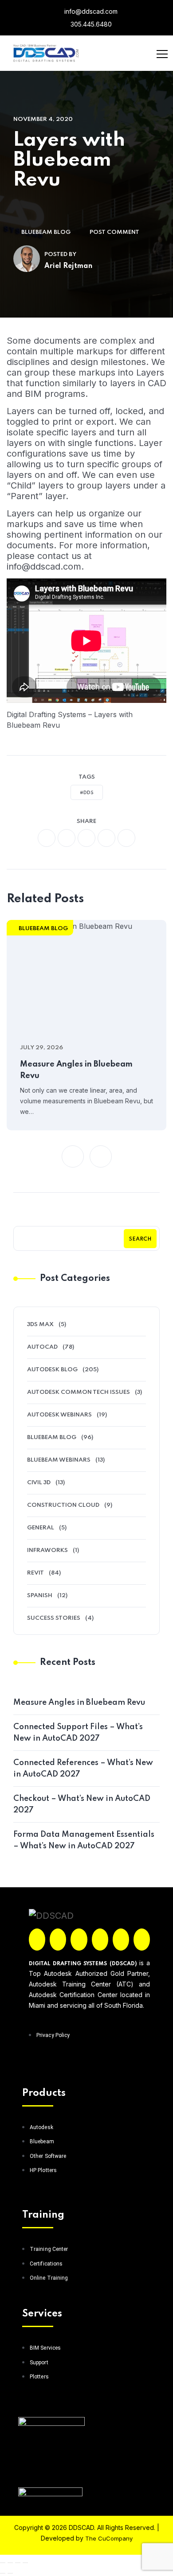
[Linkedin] (100, 1940)
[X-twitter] (58, 1940)
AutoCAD (42, 1347)
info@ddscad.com (90, 11)
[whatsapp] (86, 838)
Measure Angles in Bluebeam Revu (76, 1070)
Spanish (40, 1596)
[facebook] (47, 838)
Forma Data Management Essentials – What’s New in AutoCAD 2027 (84, 1840)
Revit (35, 1573)
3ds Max (40, 1325)
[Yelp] (121, 1940)
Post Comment (114, 232)
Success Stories (54, 1618)
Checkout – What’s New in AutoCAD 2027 (82, 1804)
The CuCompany (109, 2538)
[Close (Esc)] (25, 2563)
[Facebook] (37, 1940)
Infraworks (47, 1550)
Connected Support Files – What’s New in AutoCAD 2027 (78, 1733)
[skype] (126, 838)
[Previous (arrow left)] (3, 2573)
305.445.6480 (90, 24)
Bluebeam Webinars (59, 1460)
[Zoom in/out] (3, 2563)
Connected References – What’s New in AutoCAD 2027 (83, 1769)
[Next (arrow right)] (10, 2573)
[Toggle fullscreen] (10, 2563)
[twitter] (67, 838)
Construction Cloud (63, 1505)
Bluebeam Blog (46, 232)
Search (140, 1239)
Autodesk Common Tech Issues (79, 1392)
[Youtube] (142, 1940)
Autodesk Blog (52, 1370)
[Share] (18, 2563)
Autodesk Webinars (59, 1415)
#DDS (87, 793)
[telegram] (106, 838)
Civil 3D (39, 1483)
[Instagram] (79, 1940)
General (41, 1528)
